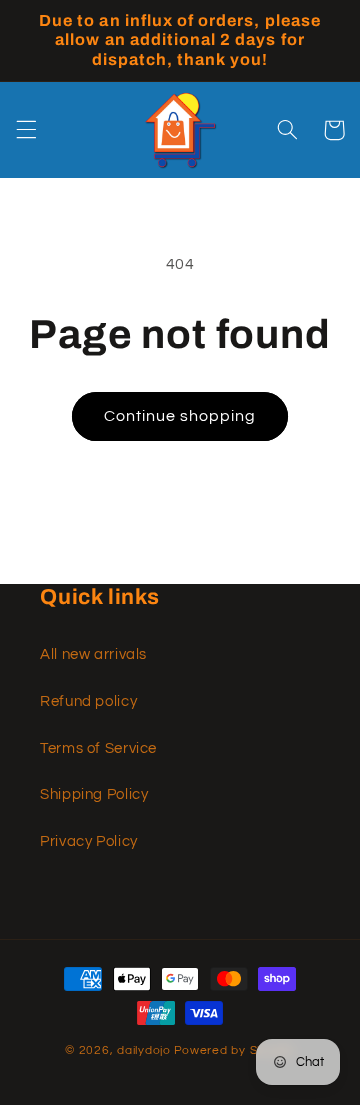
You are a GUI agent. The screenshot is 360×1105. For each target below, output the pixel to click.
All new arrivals (93, 654)
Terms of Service (98, 748)
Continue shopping (180, 416)
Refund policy (88, 701)
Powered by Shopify (234, 1050)
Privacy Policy (89, 841)
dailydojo (144, 1050)
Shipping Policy (94, 794)
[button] (26, 130)
